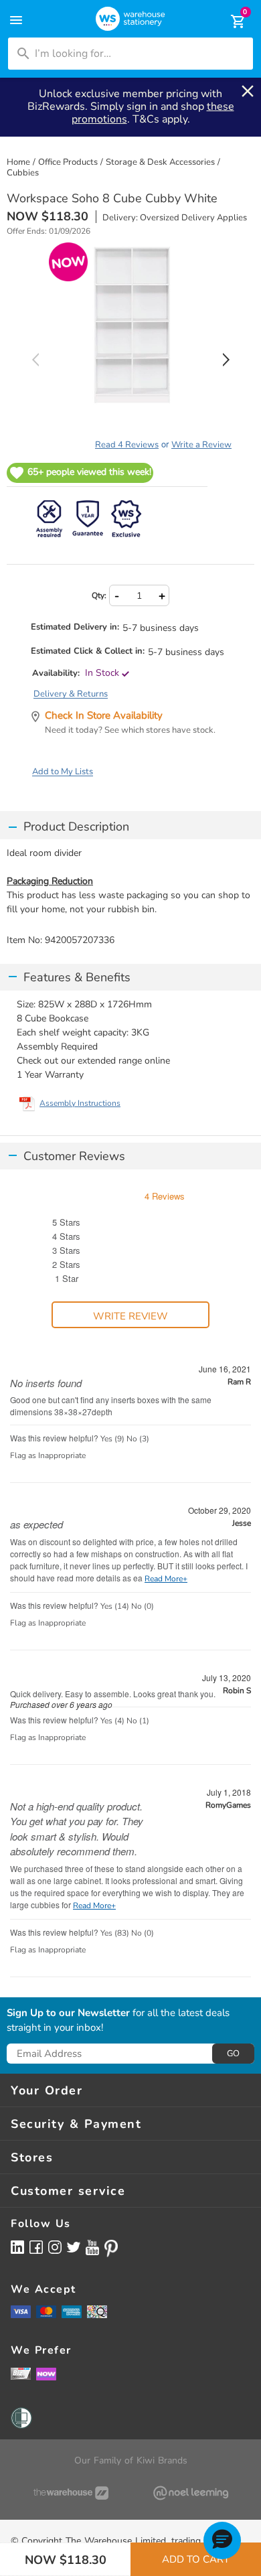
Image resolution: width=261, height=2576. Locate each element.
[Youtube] (92, 2247)
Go (233, 2054)
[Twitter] (74, 2246)
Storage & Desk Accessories (160, 162)
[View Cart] (229, 21)
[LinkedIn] (17, 2247)
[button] (222, 2541)
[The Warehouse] (71, 2493)
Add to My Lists (63, 772)
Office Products (68, 162)
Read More (164, 1579)
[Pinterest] (111, 2248)
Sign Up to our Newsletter (68, 2013)
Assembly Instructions (80, 1103)
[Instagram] (55, 2247)
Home (18, 162)
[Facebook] (36, 2247)
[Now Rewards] (46, 2373)
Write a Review (201, 445)
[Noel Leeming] (190, 2493)
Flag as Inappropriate (48, 1455)
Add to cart (196, 2559)
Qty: (99, 595)
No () (138, 1439)
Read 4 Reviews (127, 445)
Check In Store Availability (104, 715)
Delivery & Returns (71, 694)
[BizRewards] (21, 2373)
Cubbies (23, 173)
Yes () (112, 1439)
